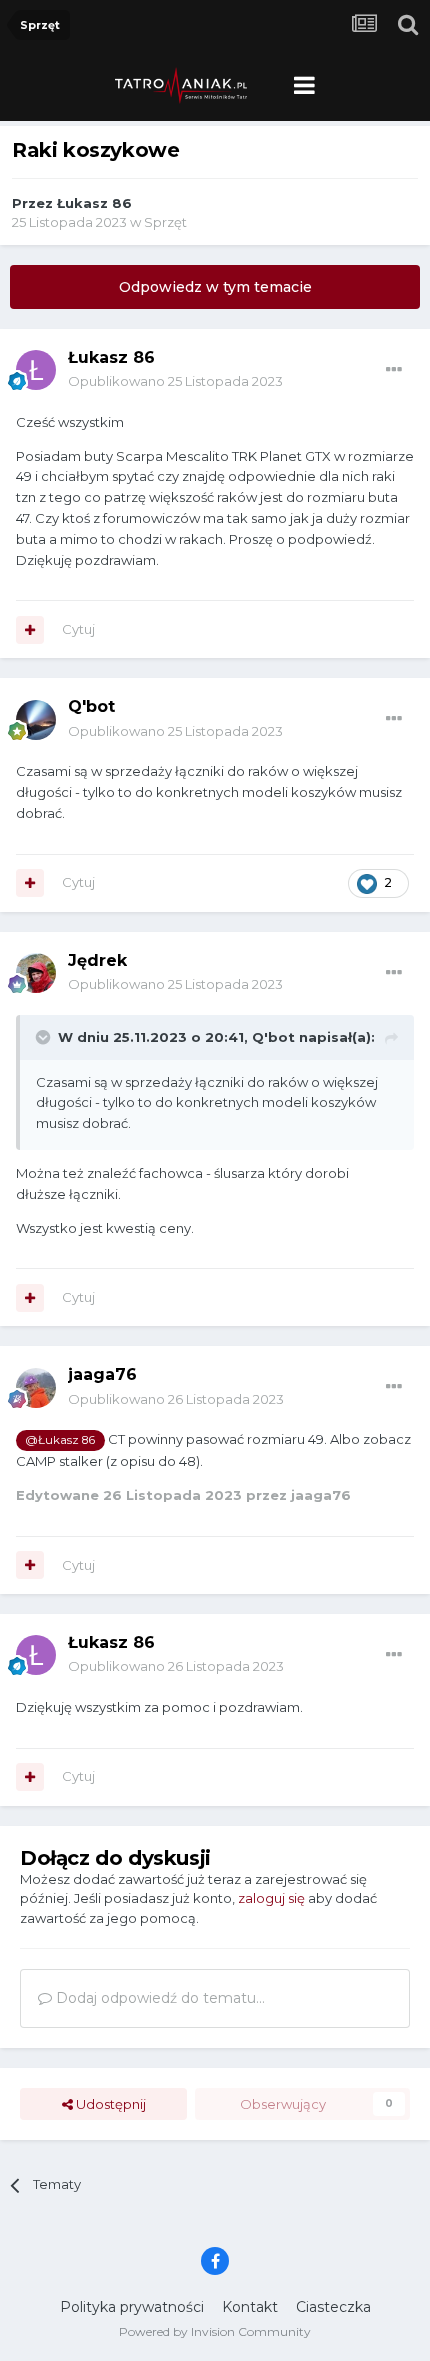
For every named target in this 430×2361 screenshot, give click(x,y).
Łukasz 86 (94, 203)
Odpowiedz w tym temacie (215, 287)
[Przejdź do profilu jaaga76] (36, 1388)
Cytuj (78, 629)
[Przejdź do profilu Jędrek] (36, 973)
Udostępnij (109, 2104)
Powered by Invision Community (215, 2331)
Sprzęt (165, 222)
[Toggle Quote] (45, 1037)
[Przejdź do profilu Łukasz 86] (36, 370)
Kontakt (250, 2307)
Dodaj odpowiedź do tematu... (158, 1998)
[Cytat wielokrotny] (30, 630)
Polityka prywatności (132, 2307)
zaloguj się (271, 1898)
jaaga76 (102, 1374)
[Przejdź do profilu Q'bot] (36, 720)
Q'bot (91, 706)
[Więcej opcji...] (394, 370)
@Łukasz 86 (60, 1440)
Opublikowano (175, 381)
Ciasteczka (333, 2307)
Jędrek (97, 960)
